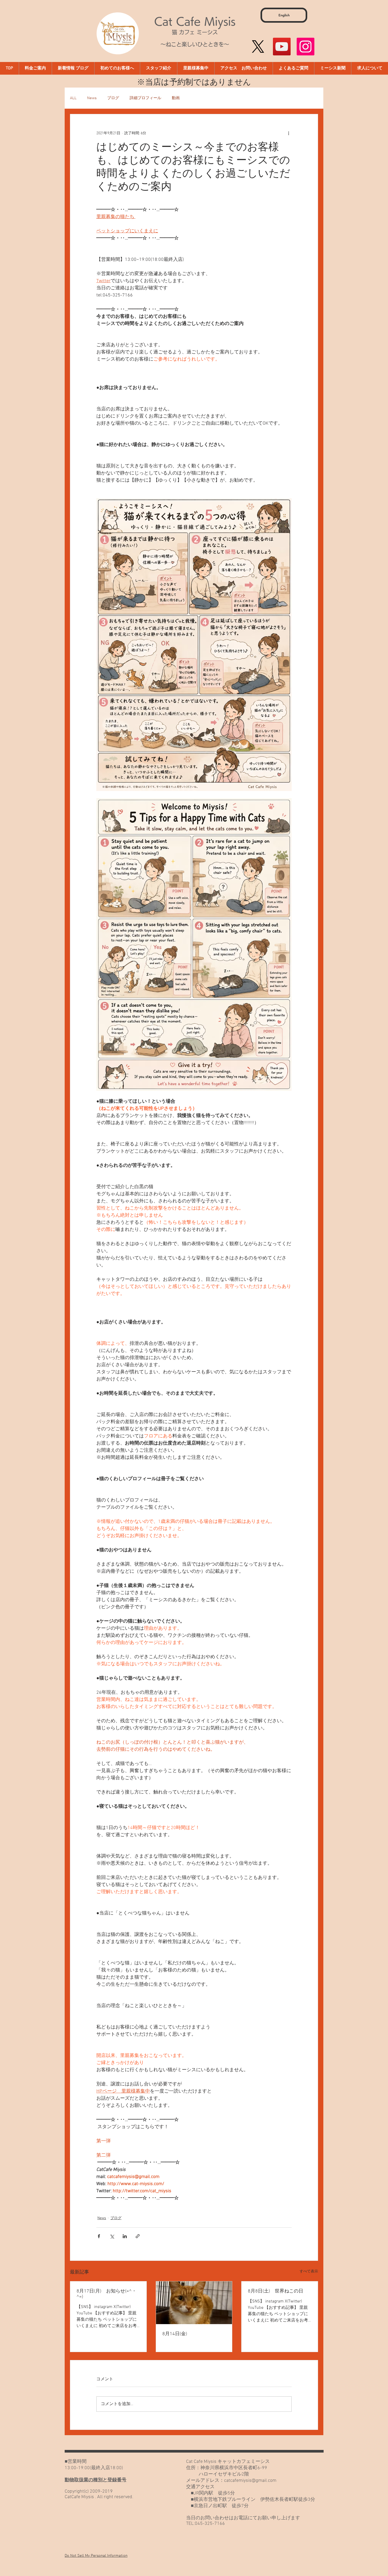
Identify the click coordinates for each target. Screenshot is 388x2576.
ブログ (113, 98)
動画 (176, 98)
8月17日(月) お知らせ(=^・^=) (107, 2294)
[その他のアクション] (288, 133)
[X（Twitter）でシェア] (112, 2236)
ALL (73, 98)
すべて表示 (309, 2272)
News (92, 98)
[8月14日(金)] (194, 2303)
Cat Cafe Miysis (195, 21)
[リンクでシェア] (138, 2236)
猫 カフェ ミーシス (195, 32)
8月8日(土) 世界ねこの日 (276, 2291)
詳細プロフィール (145, 98)
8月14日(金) (175, 2334)
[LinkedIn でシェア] (125, 2236)
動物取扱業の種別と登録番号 (96, 2480)
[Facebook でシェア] (99, 2236)
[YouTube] (282, 47)
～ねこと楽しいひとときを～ (195, 44)
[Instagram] (306, 47)
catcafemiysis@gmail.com (250, 2481)
